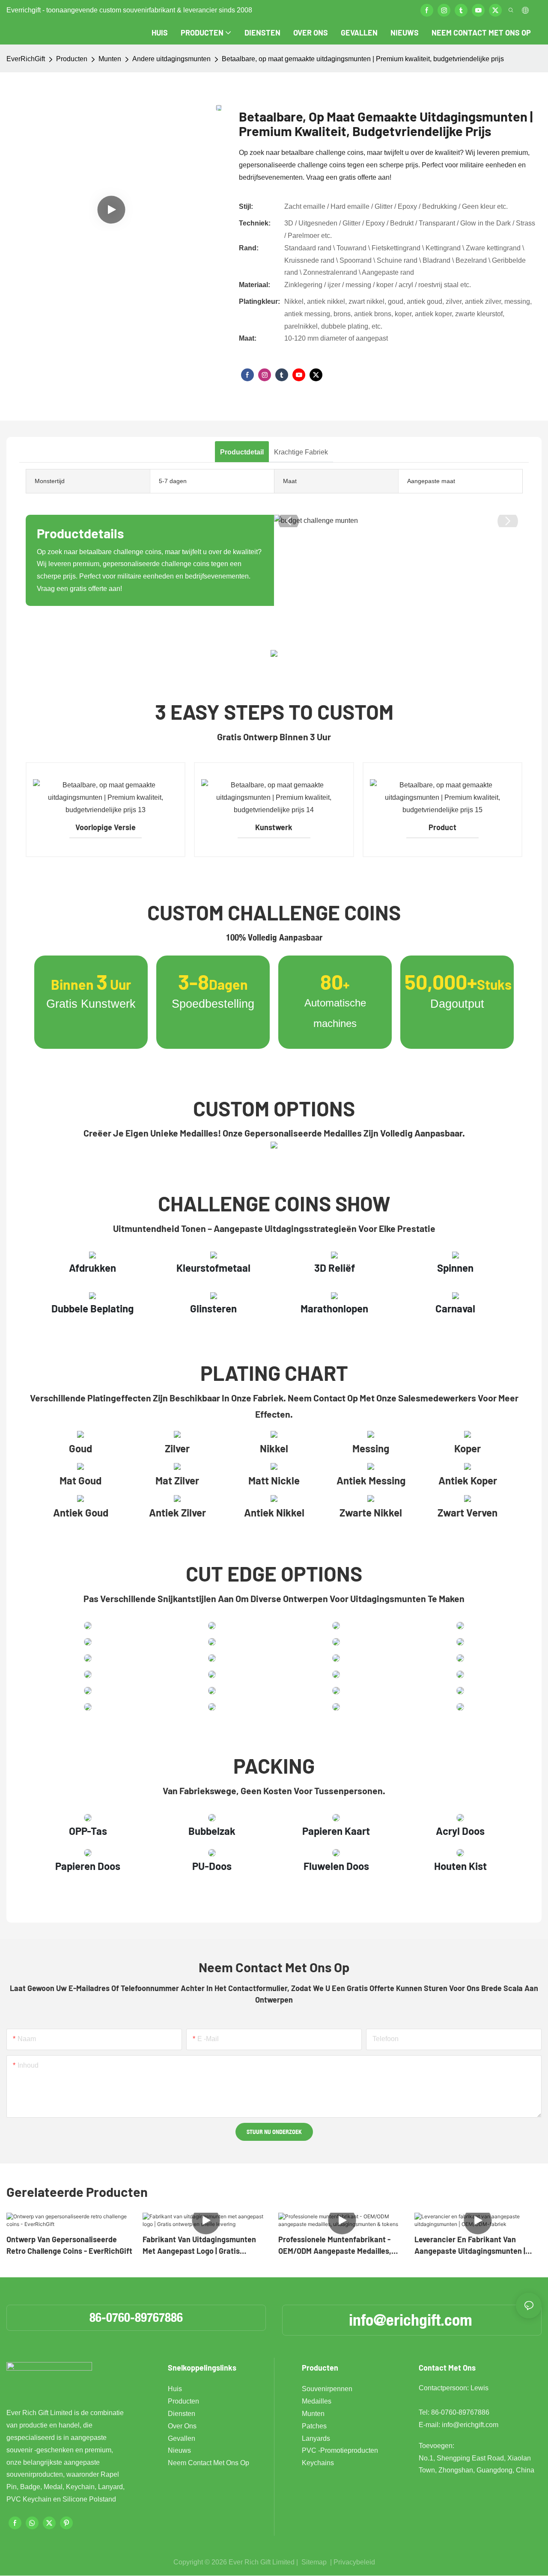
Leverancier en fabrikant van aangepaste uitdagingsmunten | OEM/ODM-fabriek (470, 2246)
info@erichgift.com (411, 2320)
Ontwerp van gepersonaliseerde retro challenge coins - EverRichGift (69, 2245)
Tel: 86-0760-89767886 (454, 2412)
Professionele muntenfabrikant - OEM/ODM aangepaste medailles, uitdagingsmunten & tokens (335, 2246)
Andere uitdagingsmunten (171, 59)
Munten (110, 59)
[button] (289, 521)
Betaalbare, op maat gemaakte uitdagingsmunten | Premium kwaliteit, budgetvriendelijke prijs (363, 59)
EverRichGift (26, 59)
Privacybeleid (354, 2562)
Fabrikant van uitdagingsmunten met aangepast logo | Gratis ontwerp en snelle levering (199, 2246)
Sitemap (314, 2562)
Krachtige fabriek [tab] (301, 452)
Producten (72, 59)
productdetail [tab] (242, 452)
